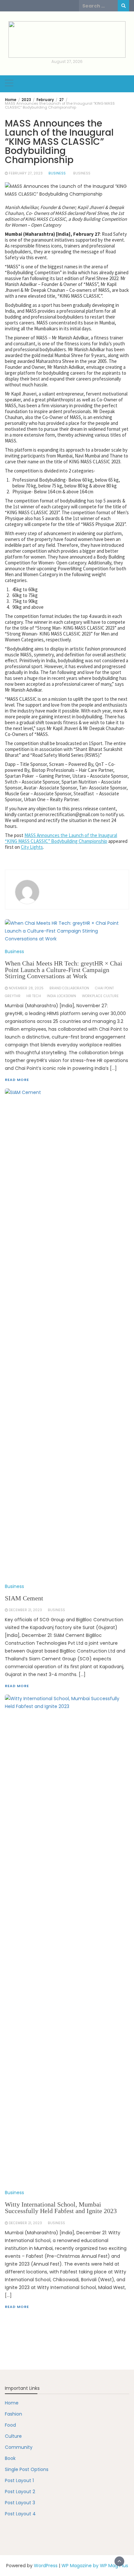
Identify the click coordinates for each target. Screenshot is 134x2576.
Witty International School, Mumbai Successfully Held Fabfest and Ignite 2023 (61, 2208)
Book (10, 2458)
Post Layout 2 (20, 2492)
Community (19, 2447)
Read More (17, 2307)
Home (12, 2403)
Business (57, 173)
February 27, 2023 (26, 173)
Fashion (13, 2414)
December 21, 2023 (25, 2223)
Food (10, 2425)
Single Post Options (27, 2469)
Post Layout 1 (19, 2480)
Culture (13, 2436)
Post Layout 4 (20, 2514)
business (82, 173)
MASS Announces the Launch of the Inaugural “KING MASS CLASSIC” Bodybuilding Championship (61, 838)
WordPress (46, 2566)
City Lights (32, 847)
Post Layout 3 (20, 2503)
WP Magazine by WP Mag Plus (95, 2566)
